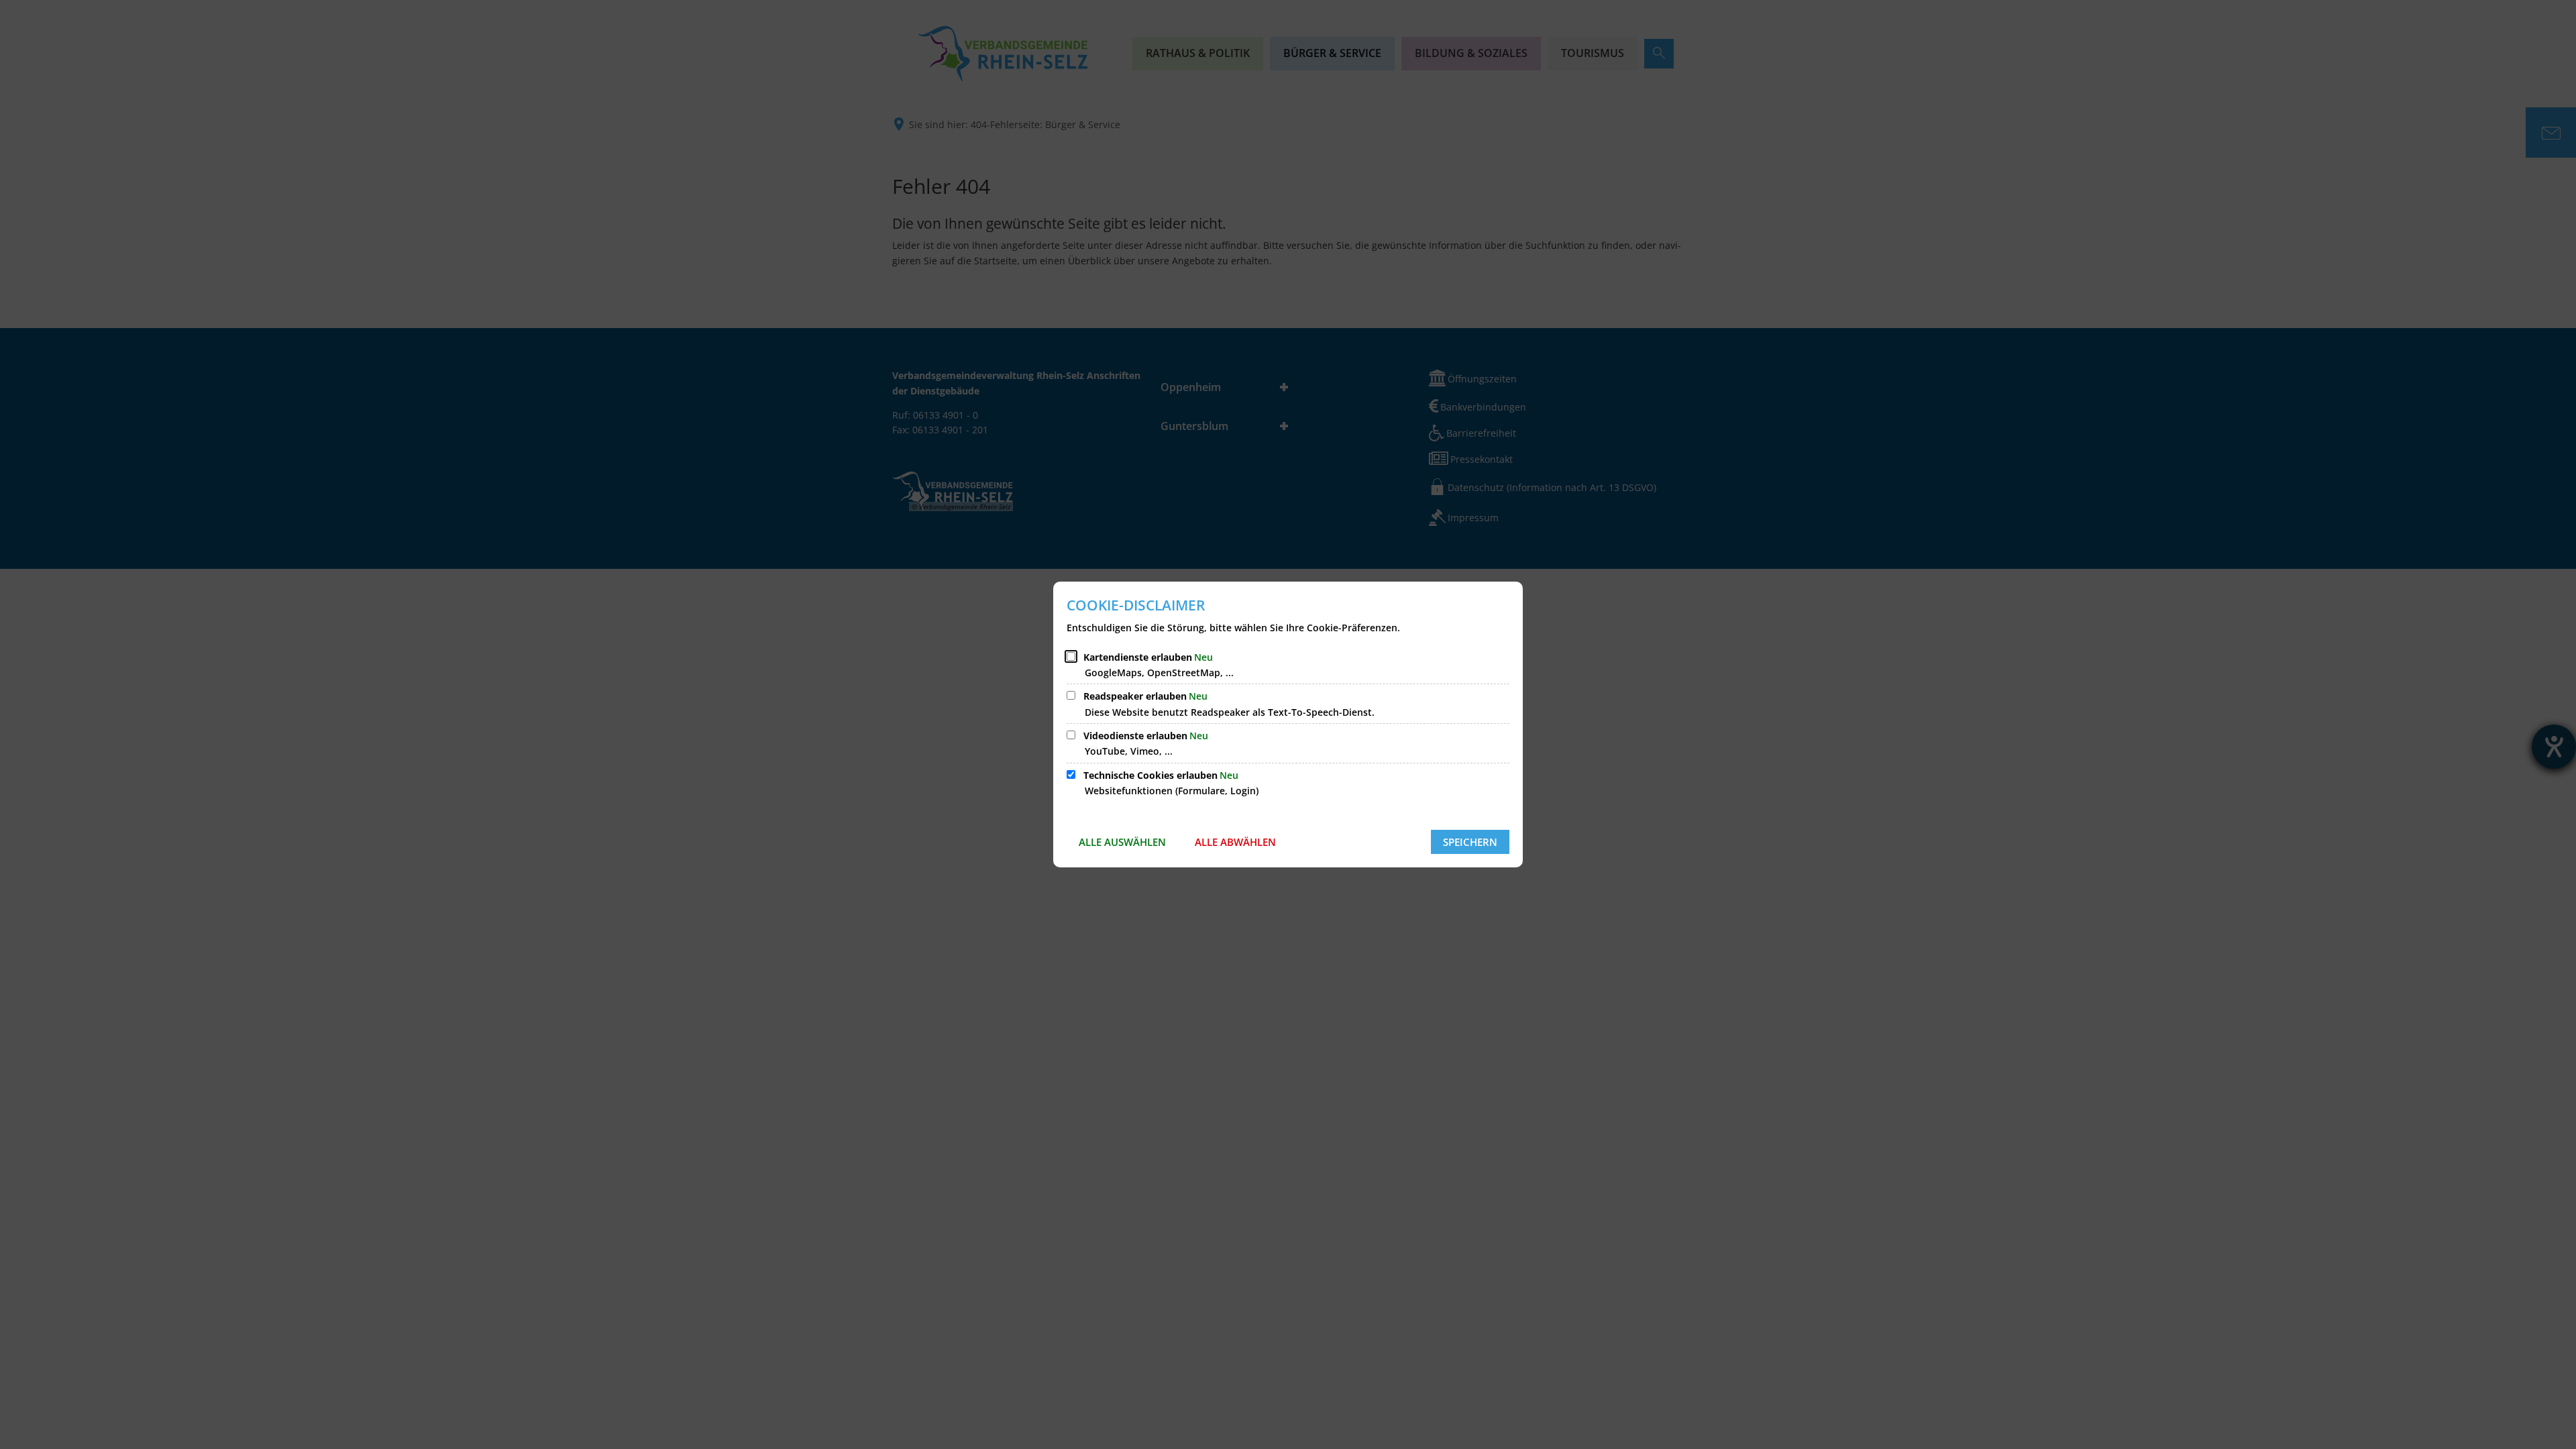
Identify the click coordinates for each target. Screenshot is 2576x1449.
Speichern (1470, 842)
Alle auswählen (1122, 842)
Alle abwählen (1235, 842)
